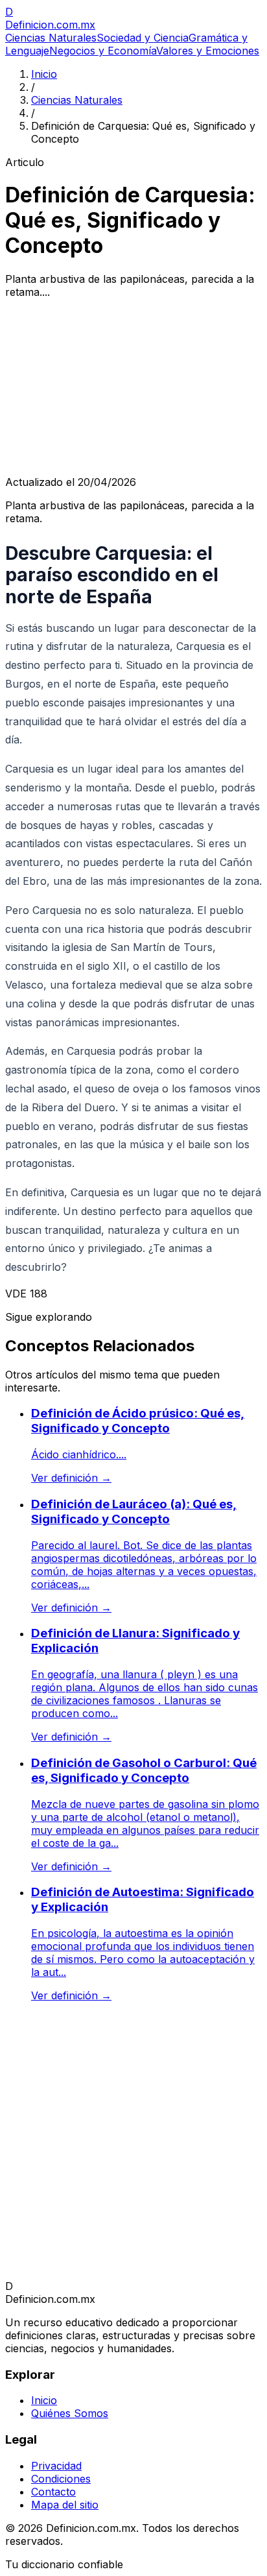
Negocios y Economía (103, 51)
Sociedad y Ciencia (143, 38)
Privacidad (56, 2466)
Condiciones (61, 2479)
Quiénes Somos (70, 2413)
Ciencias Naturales (51, 38)
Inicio (44, 74)
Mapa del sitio (65, 2505)
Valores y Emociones (208, 51)
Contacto (53, 2492)
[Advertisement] (133, 387)
